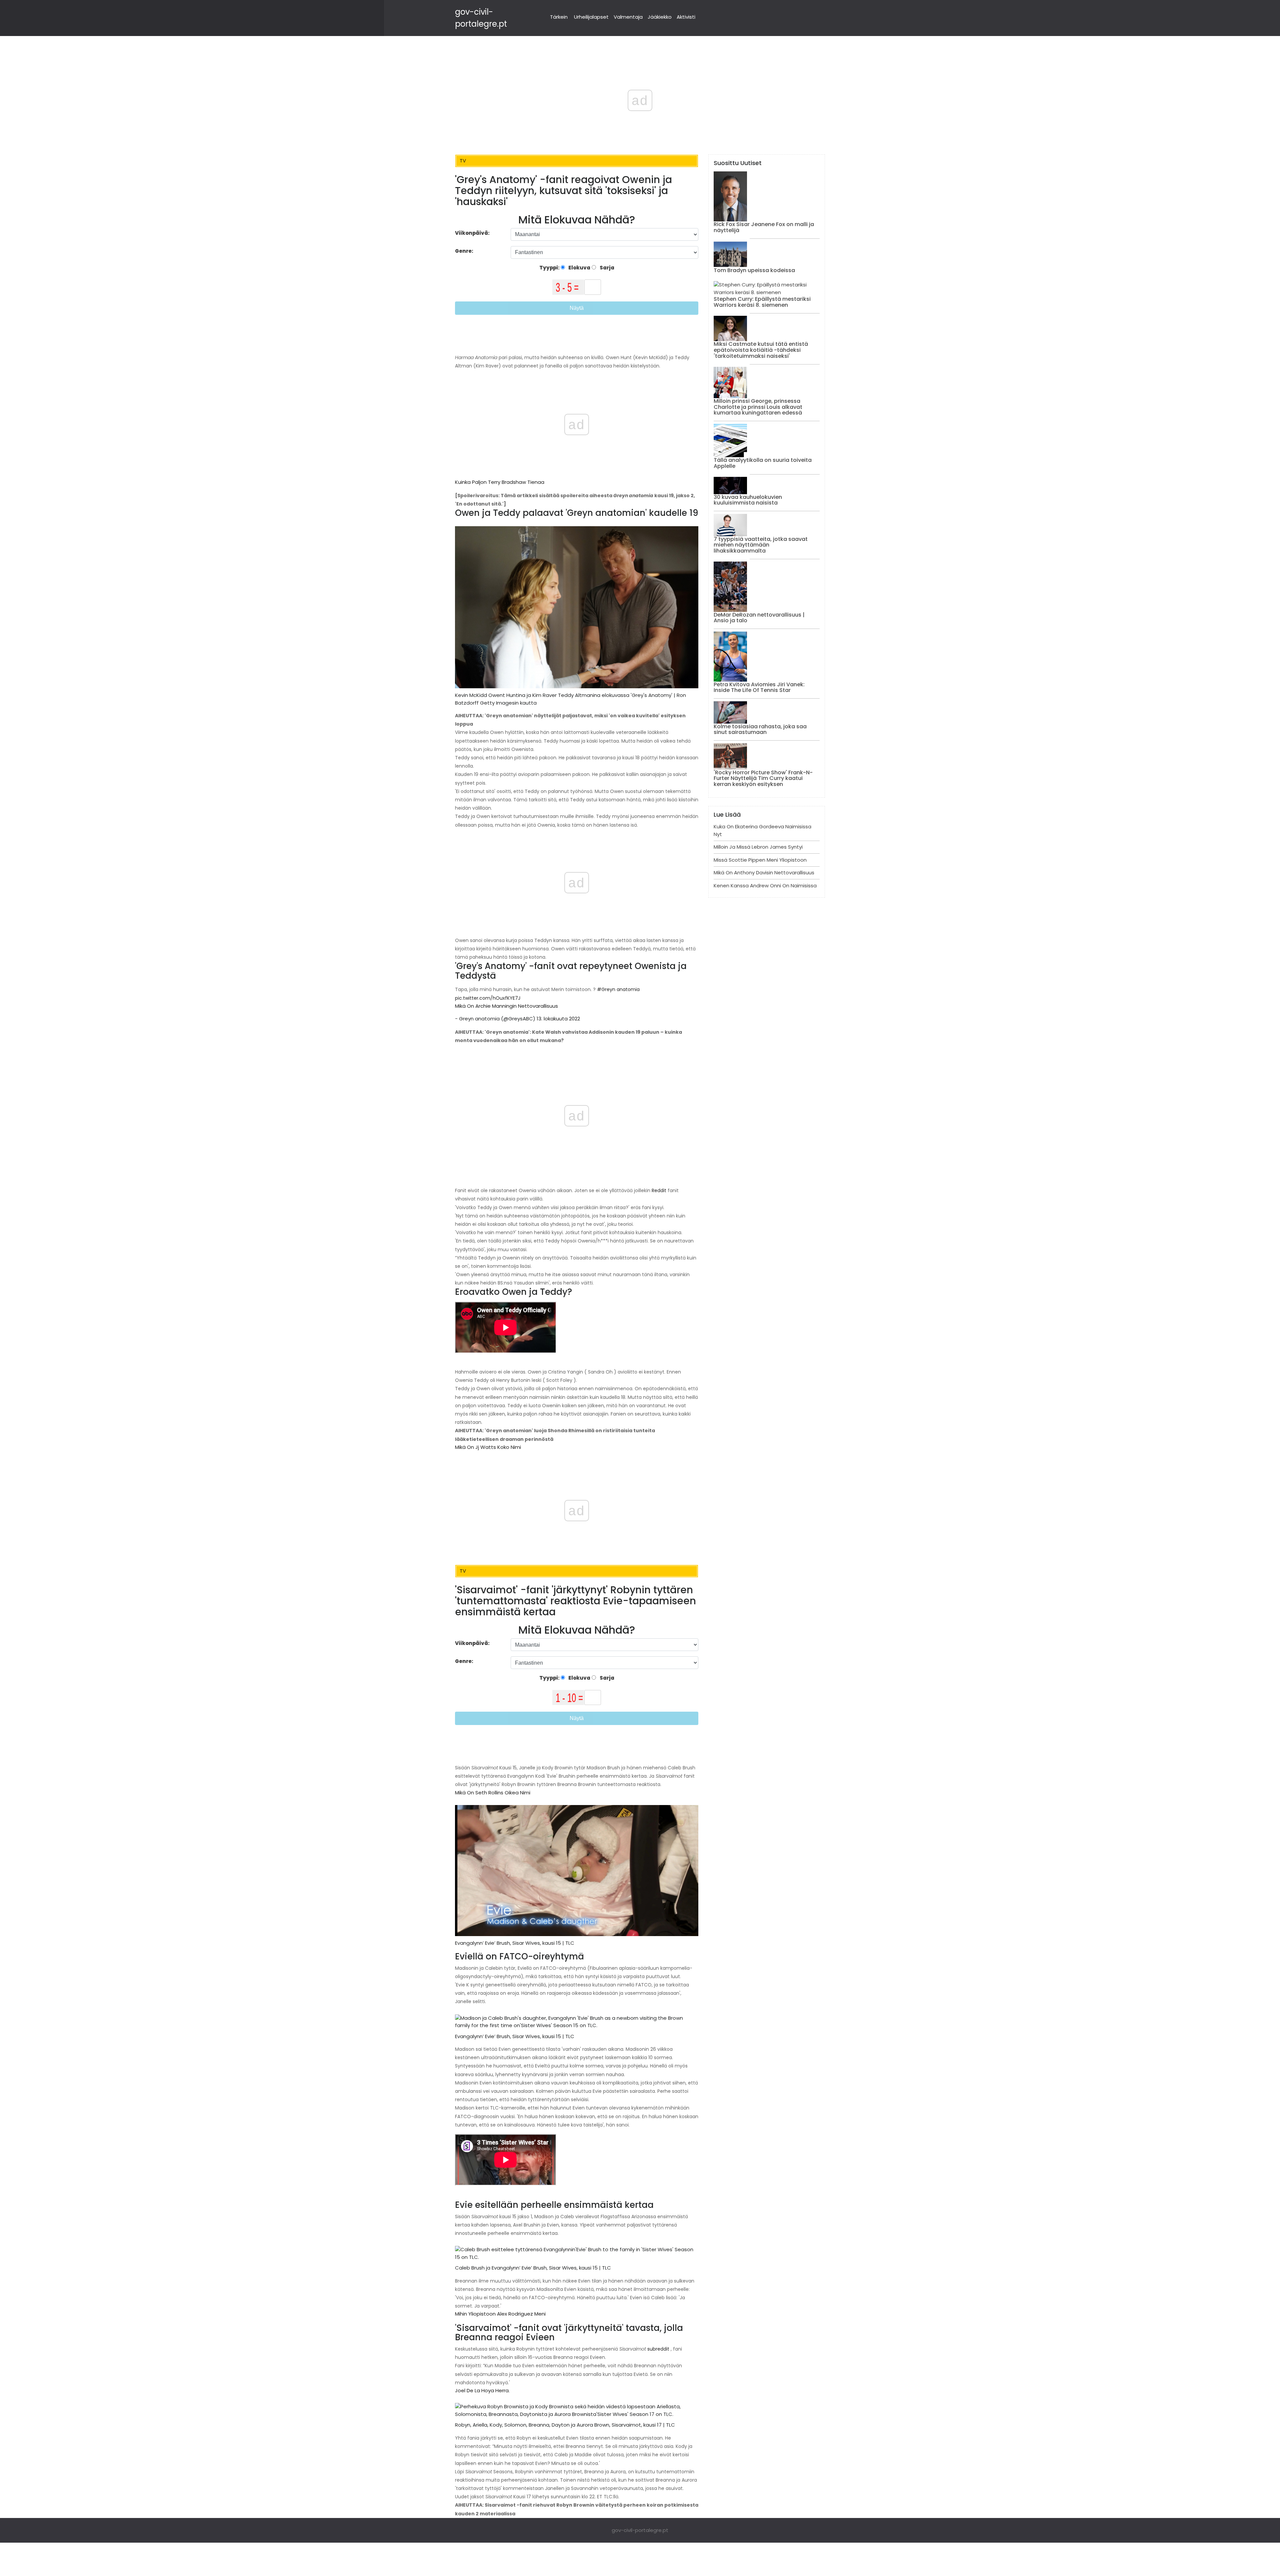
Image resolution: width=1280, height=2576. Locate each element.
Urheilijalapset (591, 17)
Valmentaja (628, 17)
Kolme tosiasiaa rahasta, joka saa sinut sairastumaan (760, 729)
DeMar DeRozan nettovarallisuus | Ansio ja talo (759, 618)
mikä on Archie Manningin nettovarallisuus (506, 1006)
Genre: (465, 251)
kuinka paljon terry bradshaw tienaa (500, 482)
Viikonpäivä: (472, 233)
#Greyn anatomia (618, 989)
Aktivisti (686, 17)
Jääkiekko (660, 17)
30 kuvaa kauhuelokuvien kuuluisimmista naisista (748, 500)
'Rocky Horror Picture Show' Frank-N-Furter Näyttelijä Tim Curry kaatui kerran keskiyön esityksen (763, 778)
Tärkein (559, 17)
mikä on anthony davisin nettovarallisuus (764, 873)
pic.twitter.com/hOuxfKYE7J (488, 998)
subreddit (658, 2349)
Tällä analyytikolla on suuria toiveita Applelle (763, 463)
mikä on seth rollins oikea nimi (493, 1793)
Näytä (577, 308)
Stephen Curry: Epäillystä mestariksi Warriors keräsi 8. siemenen (762, 302)
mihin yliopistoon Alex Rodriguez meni (500, 2314)
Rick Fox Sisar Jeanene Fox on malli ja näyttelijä (764, 227)
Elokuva (579, 268)
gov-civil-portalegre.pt (640, 2530)
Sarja (606, 268)
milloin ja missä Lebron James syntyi (758, 847)
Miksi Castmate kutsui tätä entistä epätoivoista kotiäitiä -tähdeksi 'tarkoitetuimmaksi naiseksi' (761, 350)
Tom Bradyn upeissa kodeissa (754, 270)
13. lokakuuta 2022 (558, 1019)
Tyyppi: (550, 268)
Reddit (658, 1190)
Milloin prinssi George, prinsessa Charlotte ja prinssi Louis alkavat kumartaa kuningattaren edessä (758, 407)
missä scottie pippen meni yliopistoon (760, 860)
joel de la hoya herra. (482, 2390)
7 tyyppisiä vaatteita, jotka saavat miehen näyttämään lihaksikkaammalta (761, 545)
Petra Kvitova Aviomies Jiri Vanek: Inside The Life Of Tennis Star (759, 687)
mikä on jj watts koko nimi (488, 1447)
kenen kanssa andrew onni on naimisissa (765, 886)
